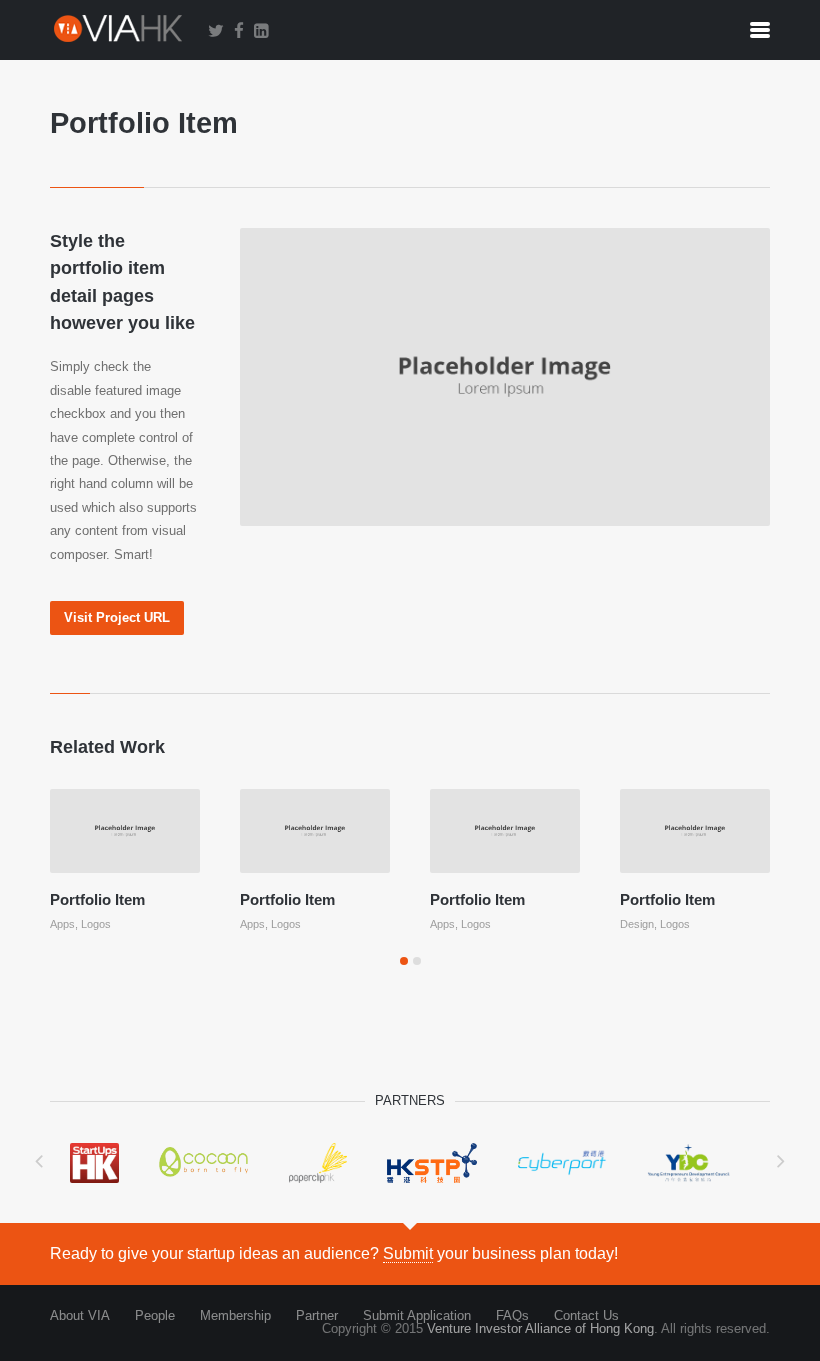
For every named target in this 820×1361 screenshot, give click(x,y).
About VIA (80, 1315)
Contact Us (586, 1315)
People (155, 1315)
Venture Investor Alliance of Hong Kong (540, 1328)
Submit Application (417, 1315)
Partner (317, 1315)
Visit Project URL (117, 617)
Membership (235, 1315)
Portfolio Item (97, 899)
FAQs (512, 1315)
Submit (408, 1253)
